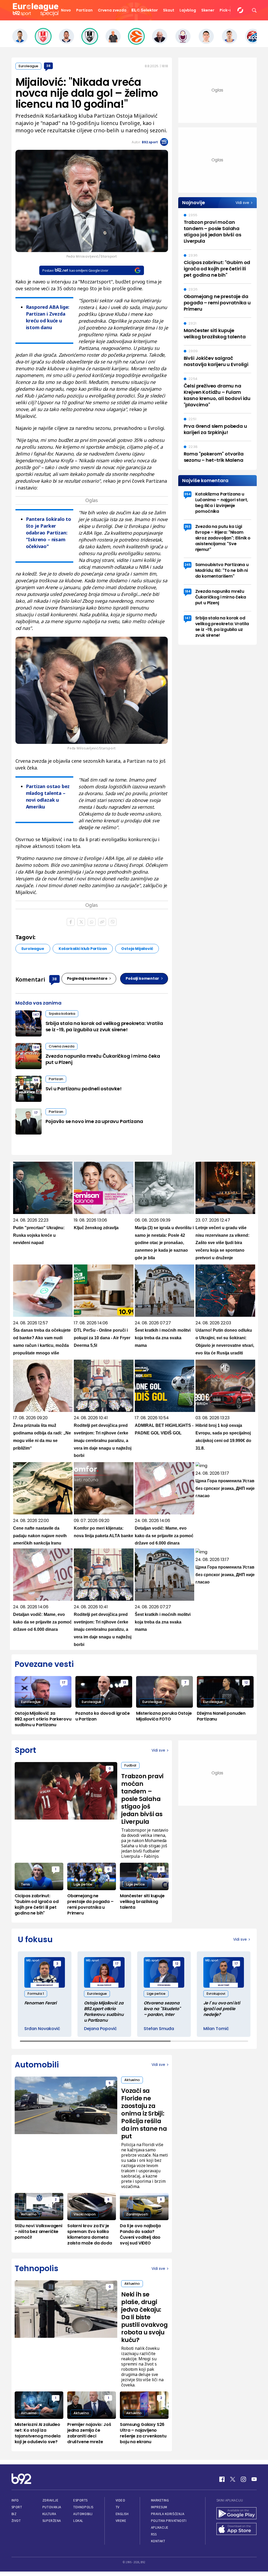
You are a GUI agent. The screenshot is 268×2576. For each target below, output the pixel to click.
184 (36, 1047)
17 (36, 1113)
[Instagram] (243, 2479)
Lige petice (83, 1884)
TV (118, 2507)
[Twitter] (233, 2479)
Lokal (78, 2521)
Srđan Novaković (42, 2029)
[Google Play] (237, 2514)
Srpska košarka (62, 1014)
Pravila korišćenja (168, 2514)
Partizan (84, 10)
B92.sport (150, 142)
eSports (80, 2500)
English (122, 2514)
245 (188, 565)
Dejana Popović (100, 2029)
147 (36, 1015)
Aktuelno (132, 2080)
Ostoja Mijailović (137, 949)
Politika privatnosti (169, 2521)
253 (188, 526)
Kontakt (158, 2541)
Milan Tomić (216, 2029)
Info (15, 2500)
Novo (66, 10)
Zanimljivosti (137, 2214)
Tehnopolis (83, 2507)
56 (36, 1080)
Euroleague (28, 66)
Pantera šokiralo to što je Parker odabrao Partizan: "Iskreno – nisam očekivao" (49, 533)
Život (16, 2521)
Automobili (83, 2514)
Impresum (159, 2507)
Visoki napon (85, 2214)
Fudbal (130, 1765)
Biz (14, 2514)
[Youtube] (254, 2479)
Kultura (49, 2514)
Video (121, 2500)
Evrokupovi (216, 1994)
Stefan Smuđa (159, 2029)
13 (124, 1682)
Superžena (52, 2521)
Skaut (169, 10)
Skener (208, 10)
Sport (17, 2507)
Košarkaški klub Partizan (83, 949)
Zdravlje (50, 2500)
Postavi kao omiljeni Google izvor (75, 270)
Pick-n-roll (230, 10)
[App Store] (237, 2529)
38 (48, 66)
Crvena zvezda (112, 10)
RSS (154, 2534)
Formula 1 (36, 1994)
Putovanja (52, 2507)
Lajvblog (188, 10)
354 (188, 494)
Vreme (121, 2521)
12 (246, 1682)
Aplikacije (160, 2527)
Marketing (160, 2500)
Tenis (25, 1884)
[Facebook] (222, 2479)
